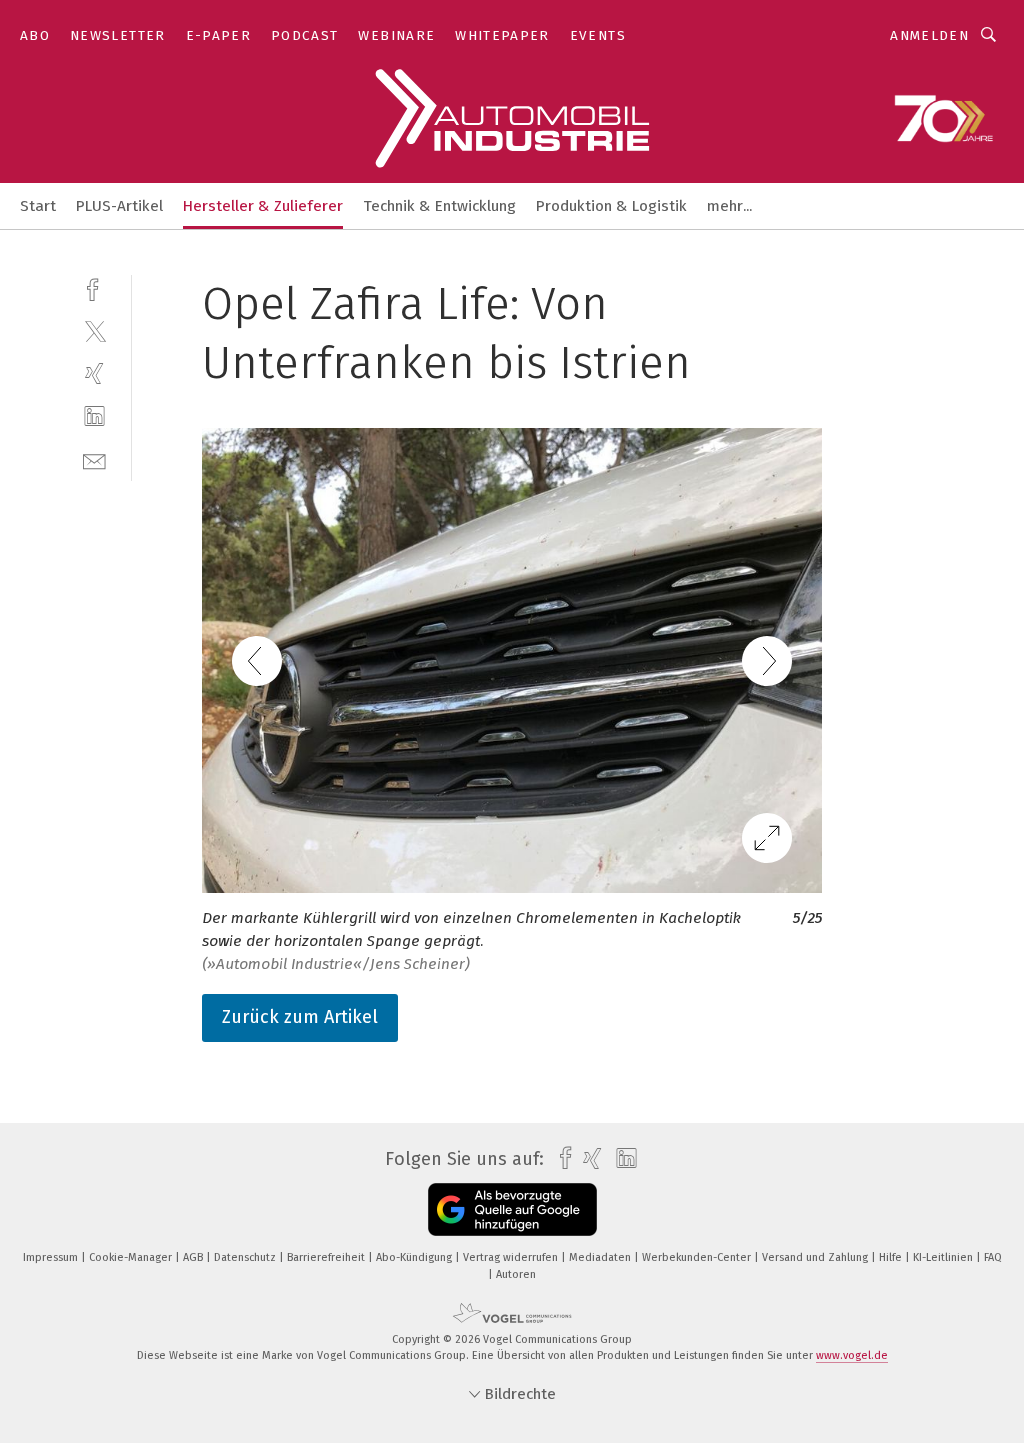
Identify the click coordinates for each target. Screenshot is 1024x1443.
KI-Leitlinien (944, 1257)
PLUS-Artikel (119, 206)
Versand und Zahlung (816, 1257)
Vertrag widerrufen (512, 1257)
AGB (194, 1257)
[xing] (94, 373)
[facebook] (94, 287)
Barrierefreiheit (327, 1257)
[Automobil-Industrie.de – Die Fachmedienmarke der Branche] (38, 204)
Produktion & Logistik (611, 206)
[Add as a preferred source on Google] (512, 1209)
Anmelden (929, 35)
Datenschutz (246, 1257)
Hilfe (892, 1257)
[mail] (94, 459)
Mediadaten (601, 1257)
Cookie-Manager (132, 1257)
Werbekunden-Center (698, 1257)
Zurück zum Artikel (300, 1017)
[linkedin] (94, 416)
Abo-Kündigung (415, 1257)
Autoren (516, 1274)
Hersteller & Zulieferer (263, 206)
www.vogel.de (852, 1355)
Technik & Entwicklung (439, 206)
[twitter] (94, 330)
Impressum (52, 1257)
